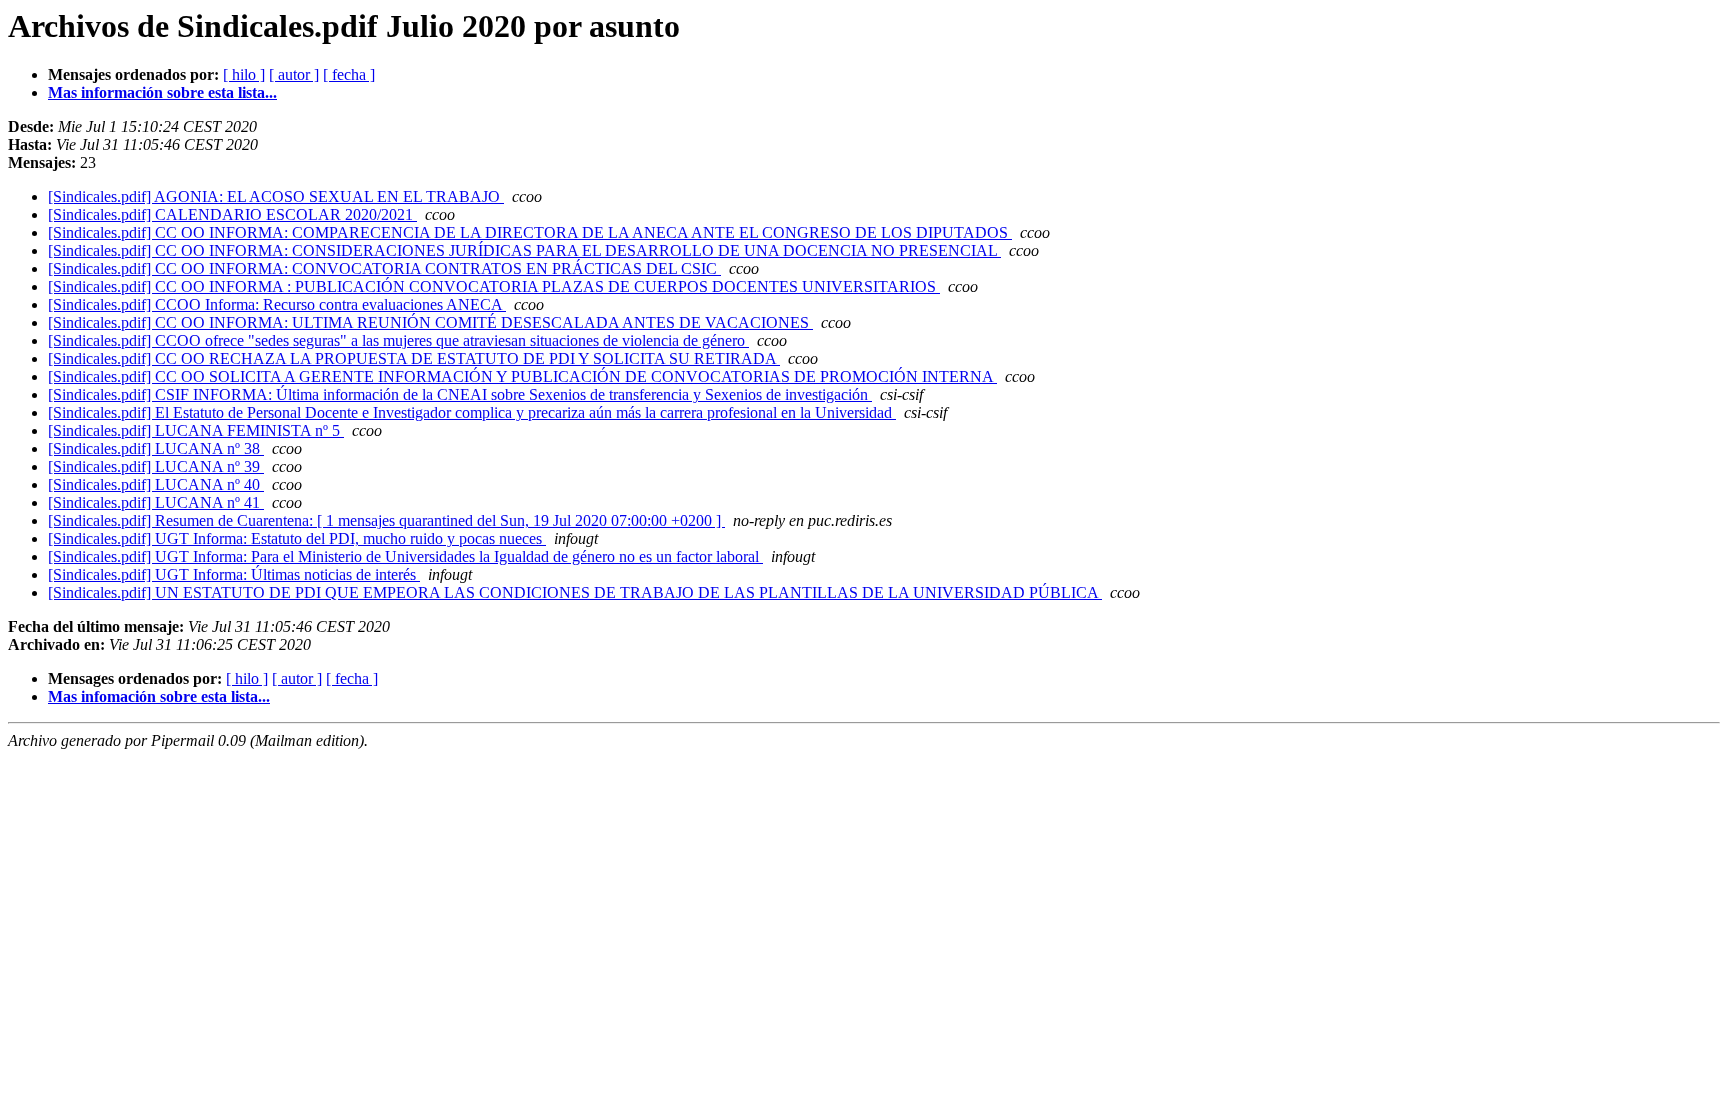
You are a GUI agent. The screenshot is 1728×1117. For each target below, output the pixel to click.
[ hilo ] (244, 74)
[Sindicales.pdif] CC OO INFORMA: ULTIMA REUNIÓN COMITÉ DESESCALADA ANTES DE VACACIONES (430, 322)
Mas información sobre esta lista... (162, 92)
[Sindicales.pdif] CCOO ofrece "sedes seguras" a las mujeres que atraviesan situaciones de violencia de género (398, 340)
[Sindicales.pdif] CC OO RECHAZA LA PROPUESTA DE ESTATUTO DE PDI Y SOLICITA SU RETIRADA (414, 358)
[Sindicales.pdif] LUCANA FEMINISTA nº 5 (196, 430)
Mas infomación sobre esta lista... (159, 696)
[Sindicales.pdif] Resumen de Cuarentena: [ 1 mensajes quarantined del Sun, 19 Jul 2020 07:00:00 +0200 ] (386, 520)
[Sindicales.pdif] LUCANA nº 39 (156, 466)
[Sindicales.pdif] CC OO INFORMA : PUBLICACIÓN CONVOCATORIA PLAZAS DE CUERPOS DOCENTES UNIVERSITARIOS (494, 286)
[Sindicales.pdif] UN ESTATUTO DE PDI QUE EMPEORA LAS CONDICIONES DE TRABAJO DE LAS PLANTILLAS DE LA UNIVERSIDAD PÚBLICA (575, 592)
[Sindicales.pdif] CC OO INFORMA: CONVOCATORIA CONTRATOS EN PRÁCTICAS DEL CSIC (384, 268)
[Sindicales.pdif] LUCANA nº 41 (156, 502)
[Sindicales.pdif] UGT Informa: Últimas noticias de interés (234, 574)
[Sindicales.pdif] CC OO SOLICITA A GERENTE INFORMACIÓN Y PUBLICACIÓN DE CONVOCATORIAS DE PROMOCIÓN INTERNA (522, 376)
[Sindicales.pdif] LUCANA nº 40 (156, 484)
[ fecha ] (349, 74)
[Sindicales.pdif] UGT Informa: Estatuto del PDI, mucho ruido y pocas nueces (297, 538)
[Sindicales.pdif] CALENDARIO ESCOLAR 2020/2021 (232, 214)
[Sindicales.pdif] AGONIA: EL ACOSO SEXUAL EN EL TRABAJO (276, 196)
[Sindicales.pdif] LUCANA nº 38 (156, 448)
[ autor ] (294, 74)
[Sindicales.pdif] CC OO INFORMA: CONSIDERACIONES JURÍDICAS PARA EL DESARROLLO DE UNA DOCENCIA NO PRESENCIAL (524, 250)
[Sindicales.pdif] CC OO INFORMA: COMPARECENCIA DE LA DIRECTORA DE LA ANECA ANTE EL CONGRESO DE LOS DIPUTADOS (530, 232)
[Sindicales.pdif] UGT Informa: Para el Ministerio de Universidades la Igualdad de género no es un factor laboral (405, 556)
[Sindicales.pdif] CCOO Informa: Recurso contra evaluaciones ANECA (277, 304)
